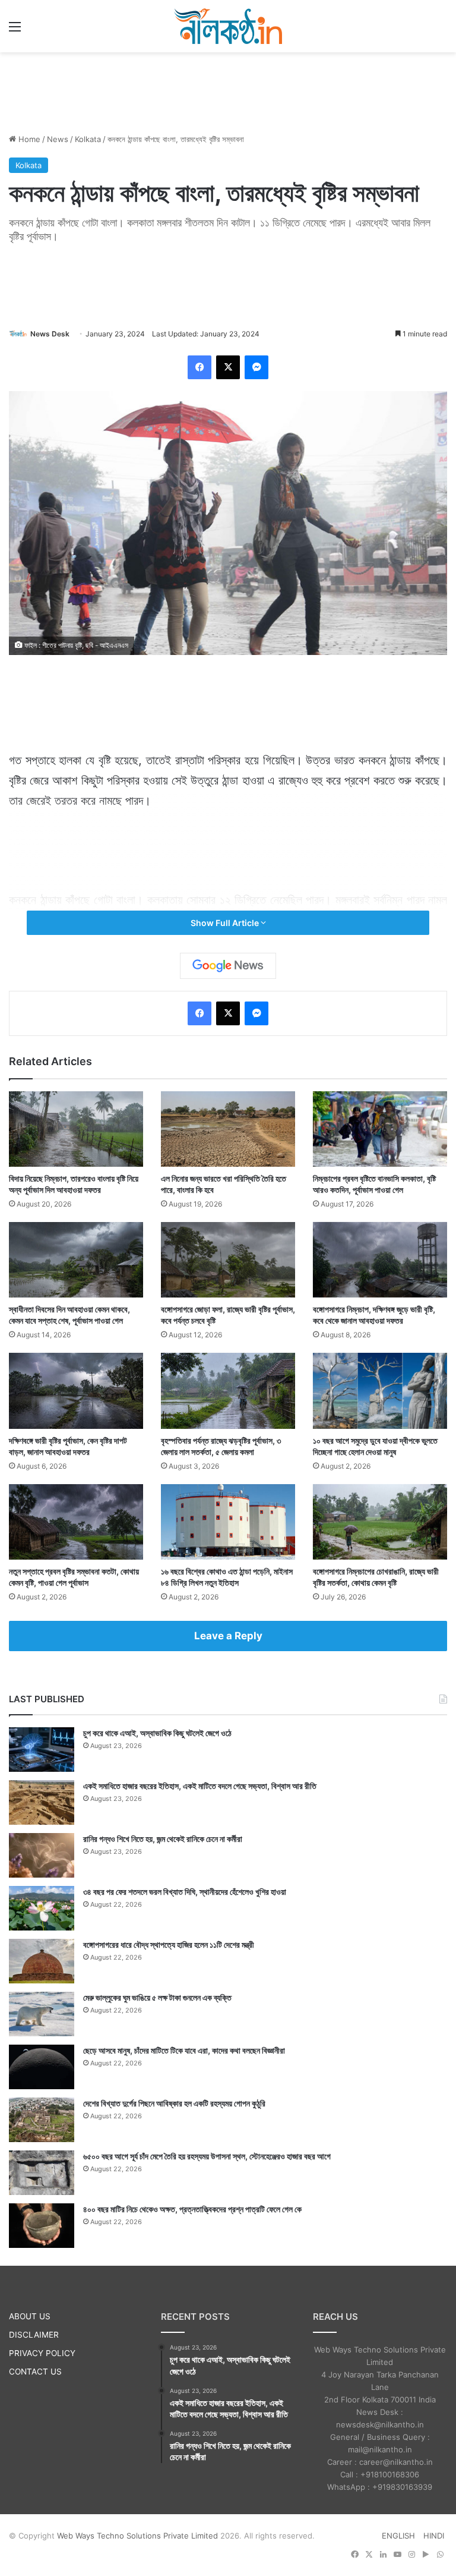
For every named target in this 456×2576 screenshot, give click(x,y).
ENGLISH (398, 2536)
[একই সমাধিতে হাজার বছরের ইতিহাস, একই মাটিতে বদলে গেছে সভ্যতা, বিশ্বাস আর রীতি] (42, 1802)
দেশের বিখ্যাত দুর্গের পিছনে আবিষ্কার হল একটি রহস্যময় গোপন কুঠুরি (174, 2103)
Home (28, 139)
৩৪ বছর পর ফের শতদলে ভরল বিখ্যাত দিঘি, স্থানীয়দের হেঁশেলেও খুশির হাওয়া (185, 1892)
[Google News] (228, 966)
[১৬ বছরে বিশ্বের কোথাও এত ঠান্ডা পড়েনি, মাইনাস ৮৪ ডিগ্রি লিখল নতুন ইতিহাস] (228, 1522)
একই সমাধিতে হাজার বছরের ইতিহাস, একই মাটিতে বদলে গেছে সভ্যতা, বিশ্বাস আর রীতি (200, 1786)
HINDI (434, 2536)
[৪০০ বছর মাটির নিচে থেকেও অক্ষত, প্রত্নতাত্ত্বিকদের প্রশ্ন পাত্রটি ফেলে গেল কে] (42, 2226)
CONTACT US (35, 2372)
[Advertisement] (228, 91)
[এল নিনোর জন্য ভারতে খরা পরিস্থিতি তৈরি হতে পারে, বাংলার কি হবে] (228, 1129)
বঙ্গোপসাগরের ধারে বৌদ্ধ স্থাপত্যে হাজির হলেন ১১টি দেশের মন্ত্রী (169, 1944)
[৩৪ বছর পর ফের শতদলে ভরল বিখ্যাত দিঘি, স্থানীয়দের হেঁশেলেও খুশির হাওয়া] (42, 1908)
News (58, 139)
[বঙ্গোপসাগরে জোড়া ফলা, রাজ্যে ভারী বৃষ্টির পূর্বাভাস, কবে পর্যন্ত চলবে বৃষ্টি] (228, 1260)
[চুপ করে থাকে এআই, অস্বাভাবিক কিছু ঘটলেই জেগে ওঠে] (42, 1750)
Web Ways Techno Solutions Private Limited (137, 2536)
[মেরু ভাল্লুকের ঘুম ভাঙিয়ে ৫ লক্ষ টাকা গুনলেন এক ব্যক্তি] (42, 2014)
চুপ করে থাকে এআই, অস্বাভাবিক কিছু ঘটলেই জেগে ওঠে (157, 1733)
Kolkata (88, 139)
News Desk (50, 334)
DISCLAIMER (34, 2335)
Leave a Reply (228, 1636)
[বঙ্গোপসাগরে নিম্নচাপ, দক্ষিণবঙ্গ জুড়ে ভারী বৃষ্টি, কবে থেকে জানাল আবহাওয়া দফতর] (380, 1260)
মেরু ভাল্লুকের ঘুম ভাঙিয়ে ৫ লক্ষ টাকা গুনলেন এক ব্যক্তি (157, 1997)
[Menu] (15, 31)
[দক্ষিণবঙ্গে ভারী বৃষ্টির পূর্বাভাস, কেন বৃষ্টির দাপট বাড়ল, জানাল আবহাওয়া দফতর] (76, 1391)
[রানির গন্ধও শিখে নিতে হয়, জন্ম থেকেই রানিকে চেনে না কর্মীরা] (42, 1855)
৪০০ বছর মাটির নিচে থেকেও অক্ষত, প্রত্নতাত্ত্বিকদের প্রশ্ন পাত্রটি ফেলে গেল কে (192, 2209)
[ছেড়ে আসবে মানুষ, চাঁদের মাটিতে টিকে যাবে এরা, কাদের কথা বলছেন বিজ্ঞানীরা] (42, 2067)
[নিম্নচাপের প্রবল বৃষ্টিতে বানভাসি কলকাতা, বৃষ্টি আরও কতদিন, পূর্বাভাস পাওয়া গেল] (380, 1129)
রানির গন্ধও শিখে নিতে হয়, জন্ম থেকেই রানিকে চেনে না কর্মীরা (163, 1839)
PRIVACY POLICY (42, 2353)
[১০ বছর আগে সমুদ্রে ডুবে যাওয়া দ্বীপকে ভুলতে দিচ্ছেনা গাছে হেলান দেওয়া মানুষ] (380, 1391)
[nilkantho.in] (228, 26)
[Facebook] (199, 367)
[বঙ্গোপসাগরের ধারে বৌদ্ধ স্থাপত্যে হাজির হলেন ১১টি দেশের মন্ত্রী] (42, 1961)
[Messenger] (256, 367)
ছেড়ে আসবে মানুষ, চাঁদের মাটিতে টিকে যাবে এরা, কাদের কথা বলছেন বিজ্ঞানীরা (184, 2050)
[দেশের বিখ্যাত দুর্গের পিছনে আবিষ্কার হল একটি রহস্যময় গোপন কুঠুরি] (42, 2120)
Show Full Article (226, 923)
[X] (228, 367)
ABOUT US (30, 2316)
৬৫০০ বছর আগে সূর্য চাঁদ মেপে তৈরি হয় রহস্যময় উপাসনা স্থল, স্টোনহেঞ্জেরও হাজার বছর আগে (207, 2156)
